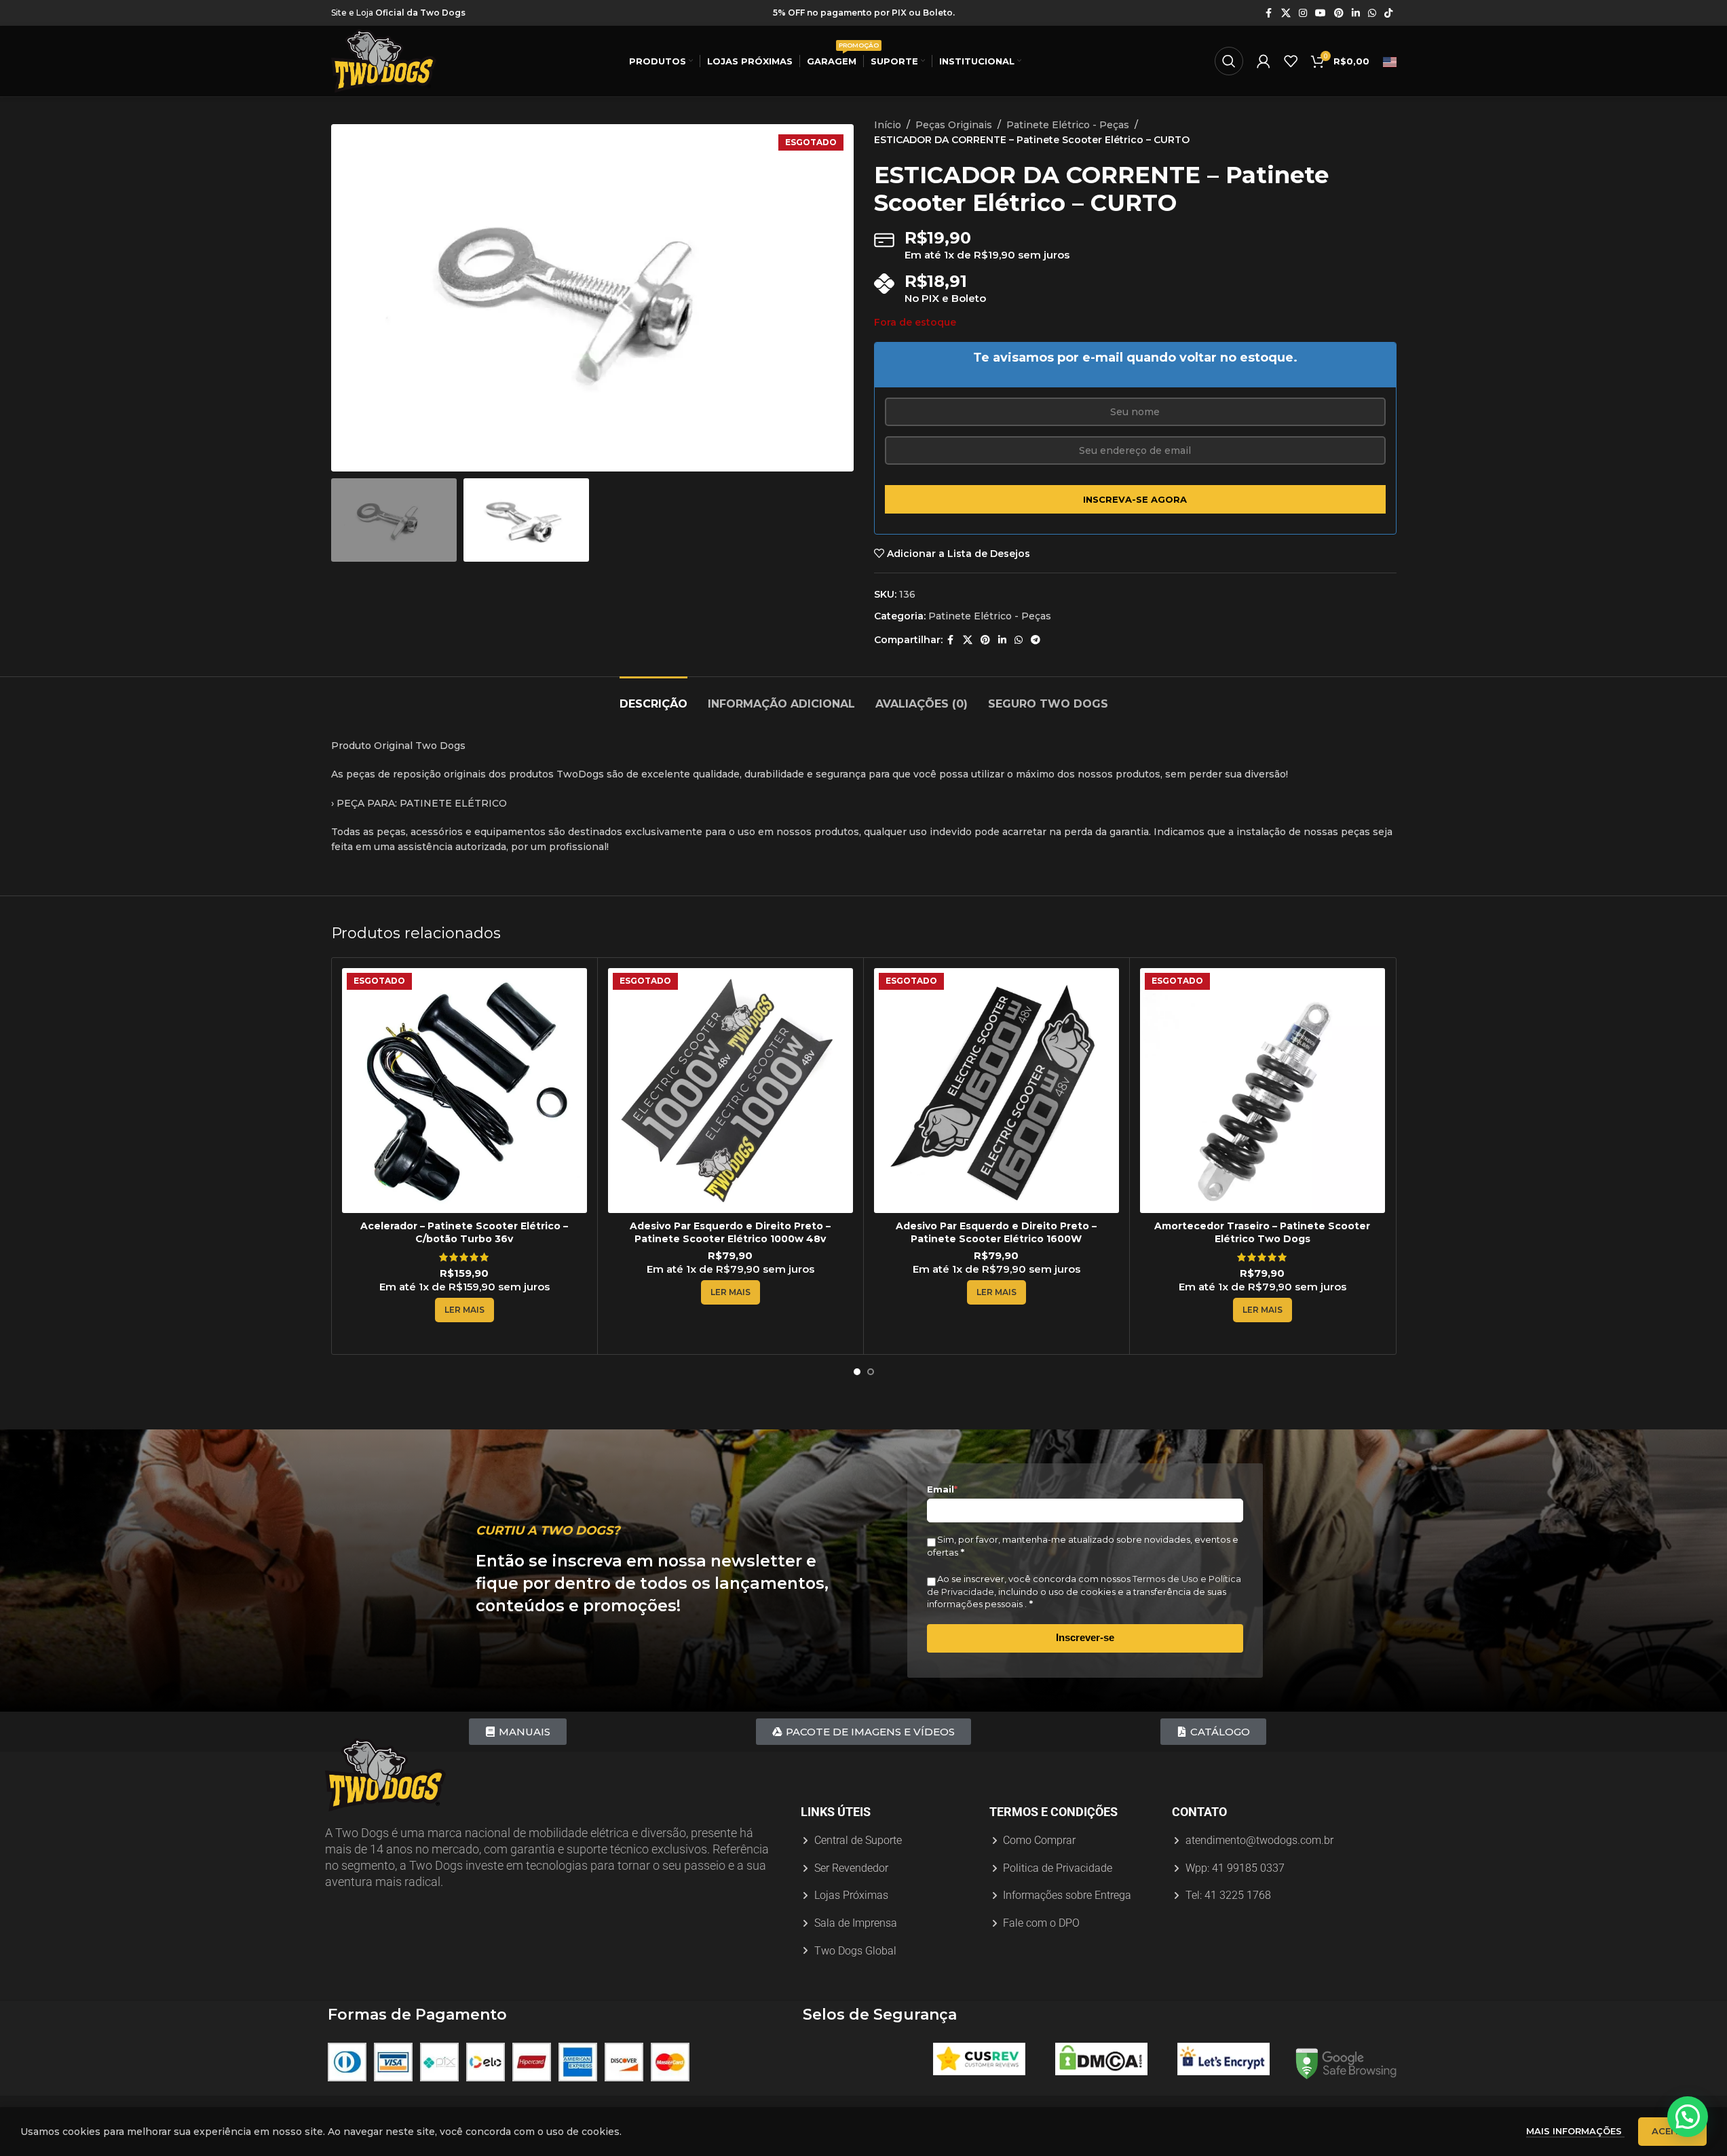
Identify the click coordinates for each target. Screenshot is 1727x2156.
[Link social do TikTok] (1388, 13)
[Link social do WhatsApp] (1372, 13)
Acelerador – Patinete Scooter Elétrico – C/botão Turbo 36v (464, 1233)
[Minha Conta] (1264, 61)
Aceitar (1672, 2131)
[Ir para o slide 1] (586, 458)
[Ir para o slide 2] (599, 458)
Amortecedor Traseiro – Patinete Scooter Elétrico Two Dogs (1262, 1233)
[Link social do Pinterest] (1339, 13)
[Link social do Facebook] (1269, 13)
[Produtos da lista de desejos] (1291, 61)
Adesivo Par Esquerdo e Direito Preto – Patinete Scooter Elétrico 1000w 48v (730, 1233)
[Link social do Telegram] (1036, 640)
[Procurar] (1229, 61)
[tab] (653, 697)
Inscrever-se (1085, 1637)
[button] (1688, 2117)
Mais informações (1575, 2131)
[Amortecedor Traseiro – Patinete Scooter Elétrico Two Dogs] (1263, 1091)
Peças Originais (954, 125)
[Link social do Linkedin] (1356, 13)
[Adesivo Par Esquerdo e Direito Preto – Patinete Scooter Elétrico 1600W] (997, 1091)
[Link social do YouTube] (1321, 13)
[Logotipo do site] (384, 60)
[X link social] (1286, 13)
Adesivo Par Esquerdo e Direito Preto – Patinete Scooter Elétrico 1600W (996, 1233)
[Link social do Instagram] (1303, 13)
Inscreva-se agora (1135, 499)
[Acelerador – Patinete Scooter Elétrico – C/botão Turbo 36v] (464, 1091)
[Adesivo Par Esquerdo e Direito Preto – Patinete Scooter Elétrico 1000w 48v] (730, 1091)
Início (888, 125)
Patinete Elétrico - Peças (1068, 125)
